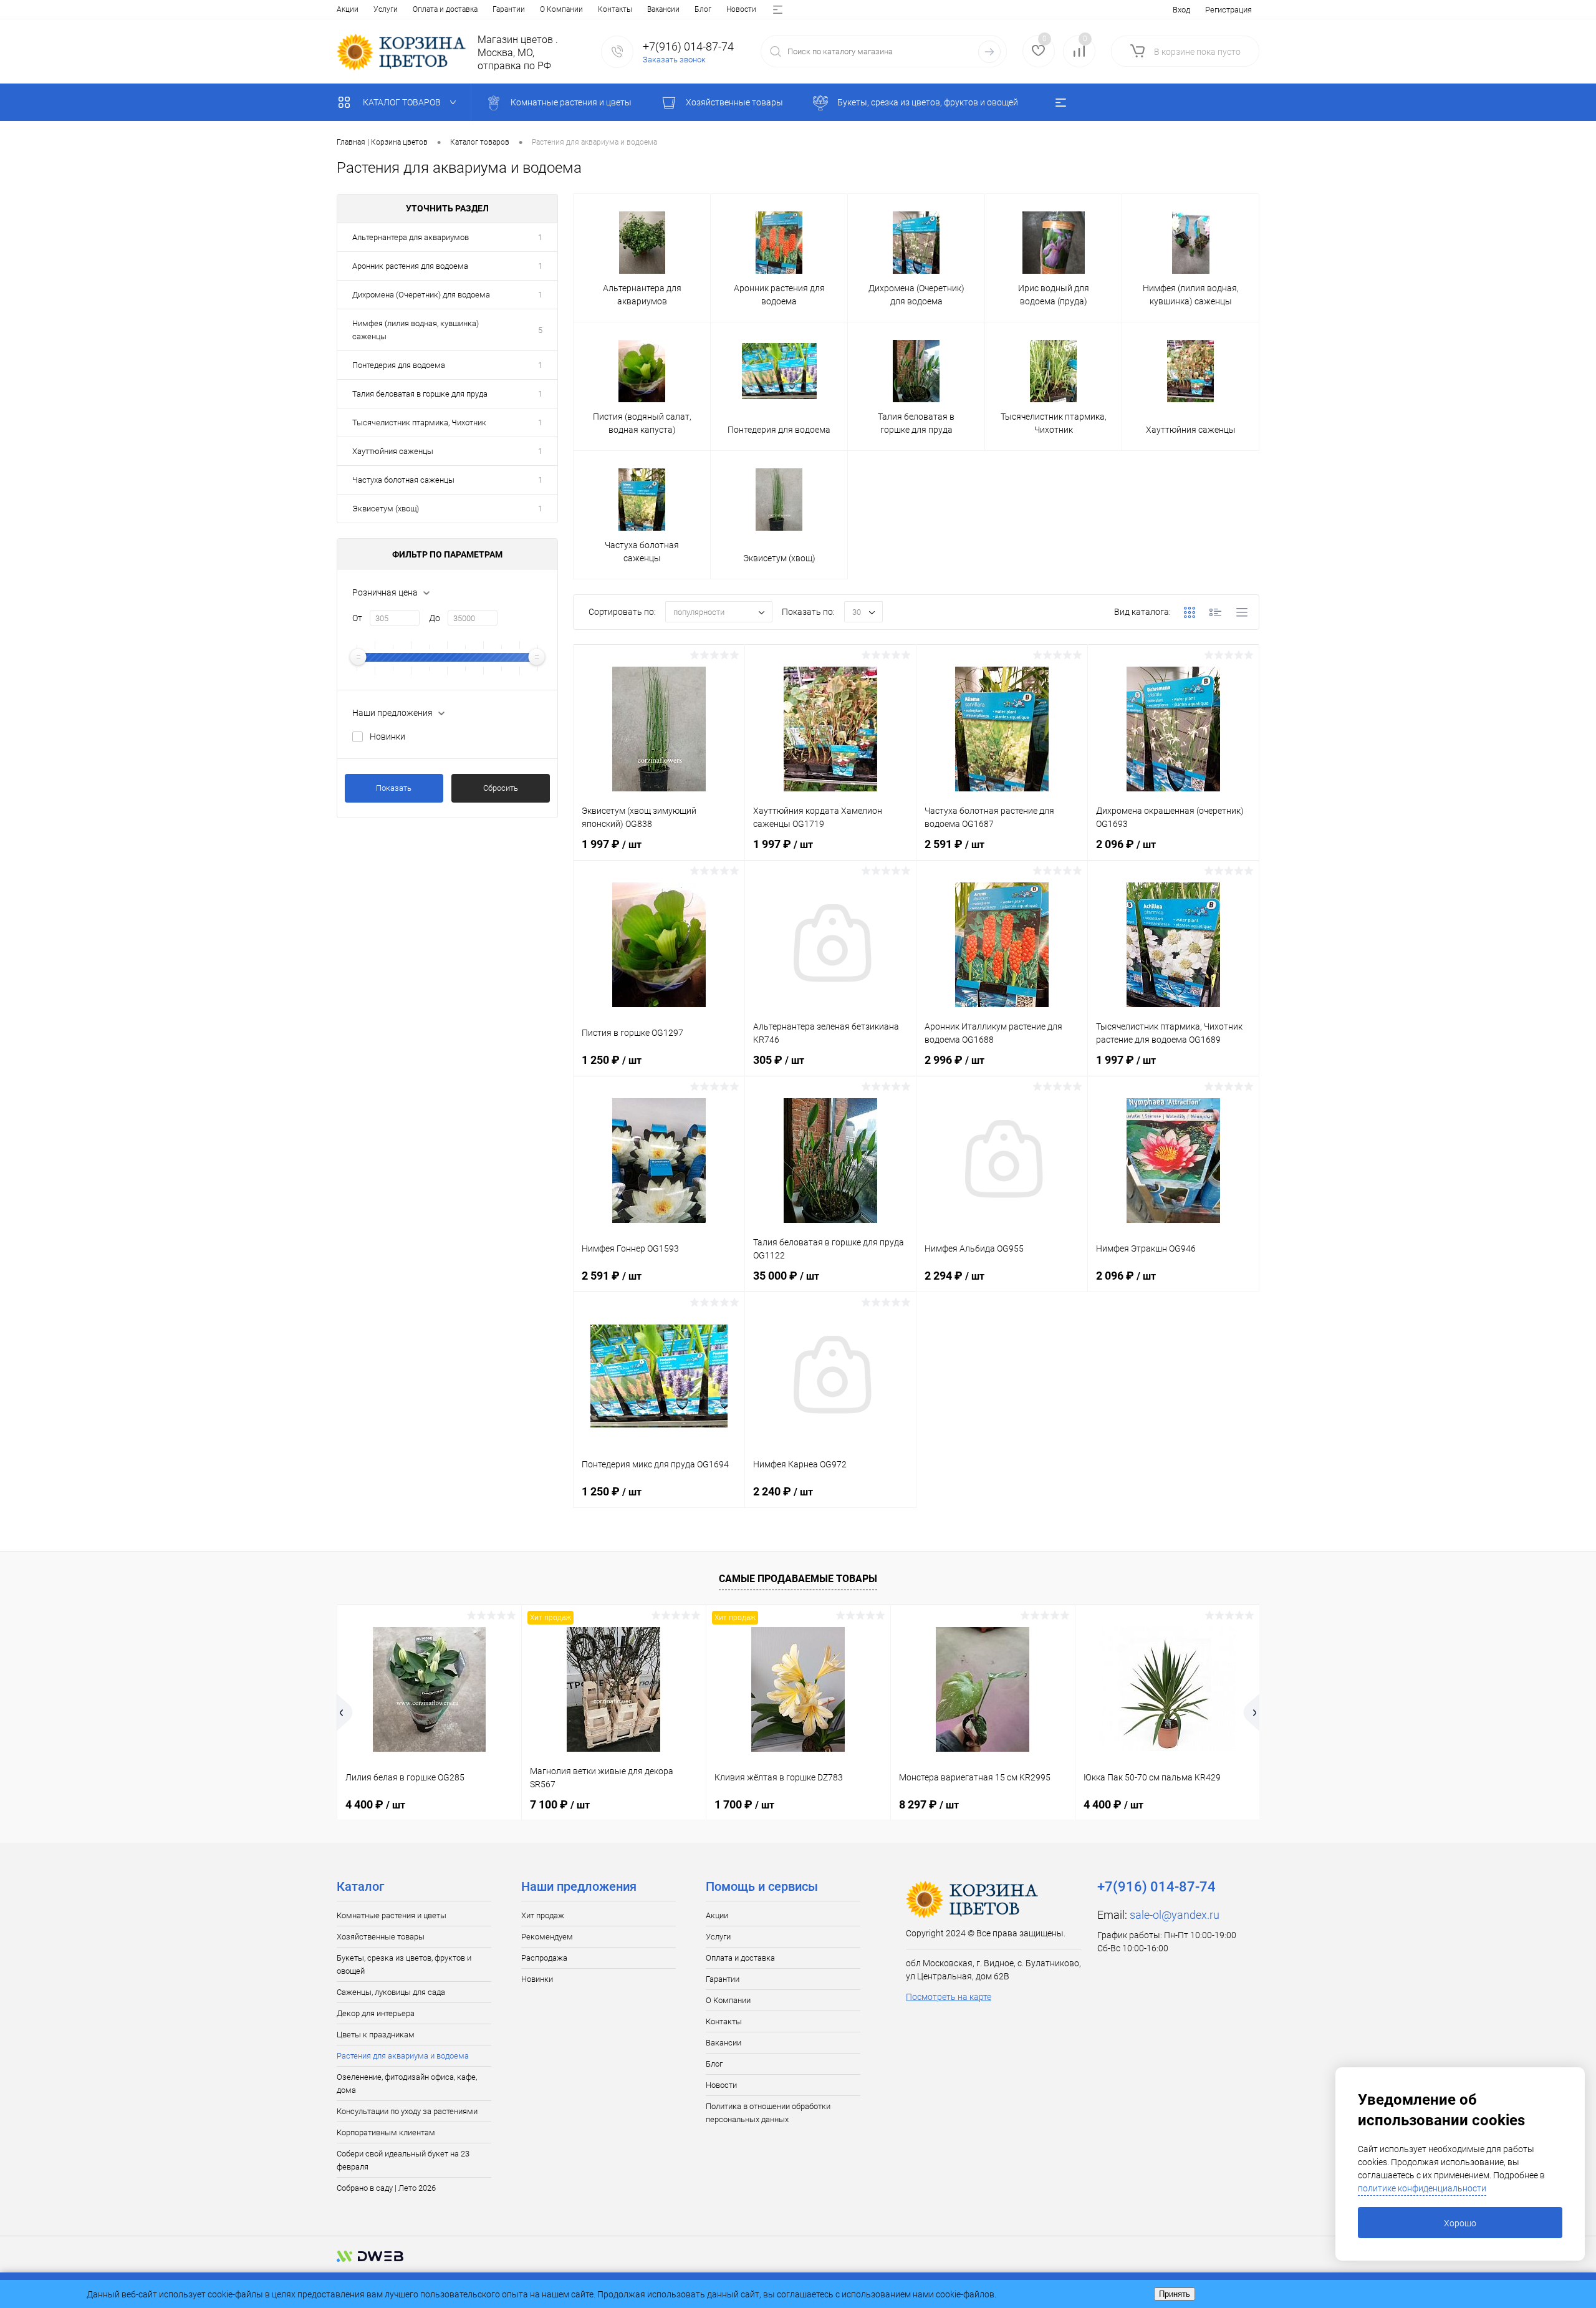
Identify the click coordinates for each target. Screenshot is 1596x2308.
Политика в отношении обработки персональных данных (768, 2113)
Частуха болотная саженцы (403, 480)
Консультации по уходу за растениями (407, 2111)
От (357, 618)
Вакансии (663, 9)
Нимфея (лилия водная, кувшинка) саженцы (416, 330)
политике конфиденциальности (1422, 2188)
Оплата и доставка (445, 9)
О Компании (561, 9)
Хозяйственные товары (381, 1937)
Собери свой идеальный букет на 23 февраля (403, 2160)
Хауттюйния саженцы (393, 451)
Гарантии (509, 9)
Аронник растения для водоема (410, 266)
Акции (348, 9)
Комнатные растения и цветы (392, 1915)
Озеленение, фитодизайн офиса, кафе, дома (407, 2083)
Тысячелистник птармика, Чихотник (419, 422)
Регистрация (1228, 10)
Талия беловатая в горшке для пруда (420, 394)
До (435, 618)
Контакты (615, 9)
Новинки (387, 736)
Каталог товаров (403, 102)
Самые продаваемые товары (798, 1579)
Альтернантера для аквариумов (411, 237)
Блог (703, 9)
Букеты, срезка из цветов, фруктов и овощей (404, 1964)
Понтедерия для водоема (399, 365)
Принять (1175, 2294)
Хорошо (1460, 2223)
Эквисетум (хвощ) (386, 509)
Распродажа (544, 1958)
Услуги (386, 9)
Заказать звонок (674, 60)
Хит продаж (543, 1915)
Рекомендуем (547, 1937)
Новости (741, 9)
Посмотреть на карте (949, 1997)
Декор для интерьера (376, 2013)
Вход (1181, 10)
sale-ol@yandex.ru (1175, 1915)
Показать (394, 788)
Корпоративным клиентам (386, 2132)
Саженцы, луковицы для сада (391, 1992)
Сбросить (501, 788)
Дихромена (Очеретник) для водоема (421, 295)
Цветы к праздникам (376, 2035)
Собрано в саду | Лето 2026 (386, 2188)
